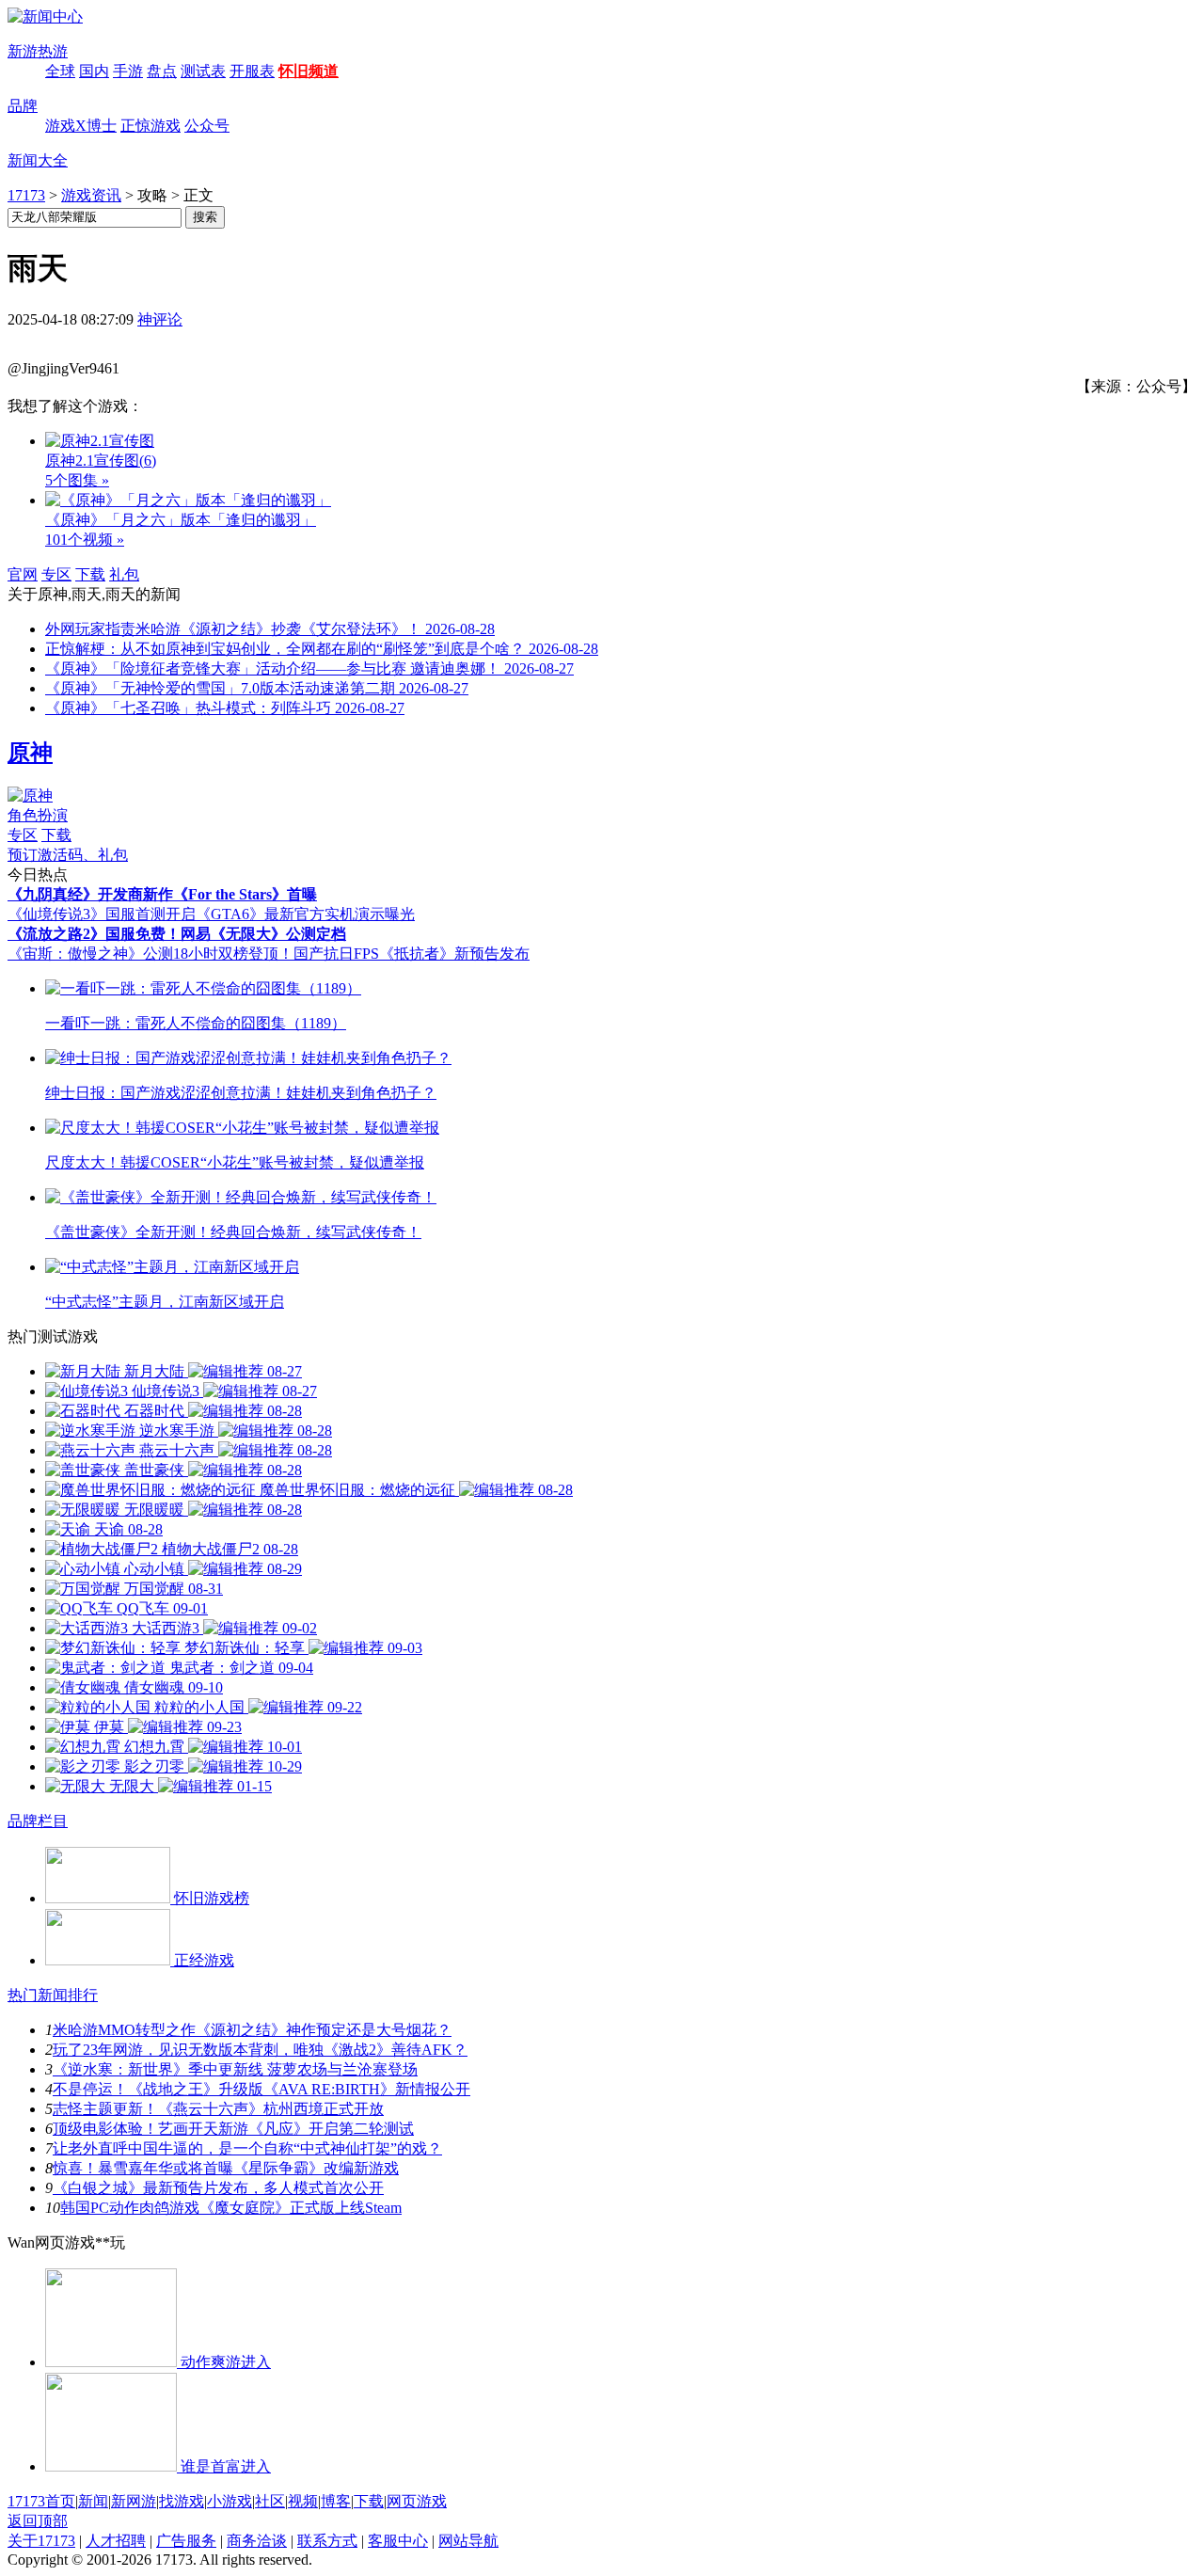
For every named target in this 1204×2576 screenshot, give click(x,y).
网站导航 (468, 2541)
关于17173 (41, 2541)
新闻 (93, 2501)
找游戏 (182, 2501)
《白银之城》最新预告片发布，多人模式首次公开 (218, 2188)
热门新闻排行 (53, 1995)
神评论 (160, 319)
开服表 (252, 71)
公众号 (207, 126)
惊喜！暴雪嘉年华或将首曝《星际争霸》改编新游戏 (226, 2168)
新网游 (134, 2501)
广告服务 (186, 2541)
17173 (26, 195)
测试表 (203, 71)
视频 (303, 2501)
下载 (90, 574)
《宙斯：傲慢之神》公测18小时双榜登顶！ (150, 954)
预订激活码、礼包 (68, 855)
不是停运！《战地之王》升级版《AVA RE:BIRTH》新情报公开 (261, 2089)
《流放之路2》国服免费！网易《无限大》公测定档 (177, 934)
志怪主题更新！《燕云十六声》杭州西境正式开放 (218, 2109)
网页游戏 (417, 2501)
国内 (94, 71)
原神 (30, 753)
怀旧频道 (309, 71)
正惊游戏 (150, 126)
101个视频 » (85, 540)
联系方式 (327, 2541)
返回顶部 (38, 2521)
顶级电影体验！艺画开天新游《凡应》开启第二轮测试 (233, 2129)
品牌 (23, 106)
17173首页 (41, 2501)
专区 (56, 574)
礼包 (124, 574)
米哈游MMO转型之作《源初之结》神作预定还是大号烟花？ (252, 2030)
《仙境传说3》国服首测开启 (102, 914)
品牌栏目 (38, 1821)
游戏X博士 (81, 126)
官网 (23, 574)
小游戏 (230, 2501)
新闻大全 (38, 160)
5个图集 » (77, 480)
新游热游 (38, 51)
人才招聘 (116, 2541)
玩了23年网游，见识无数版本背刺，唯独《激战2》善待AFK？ (260, 2050)
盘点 (162, 71)
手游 (128, 71)
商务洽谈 (257, 2541)
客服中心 (398, 2541)
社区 (270, 2501)
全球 (60, 71)
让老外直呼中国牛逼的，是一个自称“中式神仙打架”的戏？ (247, 2148)
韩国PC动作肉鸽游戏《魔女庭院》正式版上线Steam (231, 2208)
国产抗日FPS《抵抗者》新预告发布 (412, 954)
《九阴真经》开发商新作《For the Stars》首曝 (162, 894)
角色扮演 (38, 815)
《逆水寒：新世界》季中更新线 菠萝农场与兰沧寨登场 (235, 2069)
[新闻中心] (45, 16)
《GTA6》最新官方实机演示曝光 (305, 914)
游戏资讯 (91, 195)
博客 (336, 2501)
